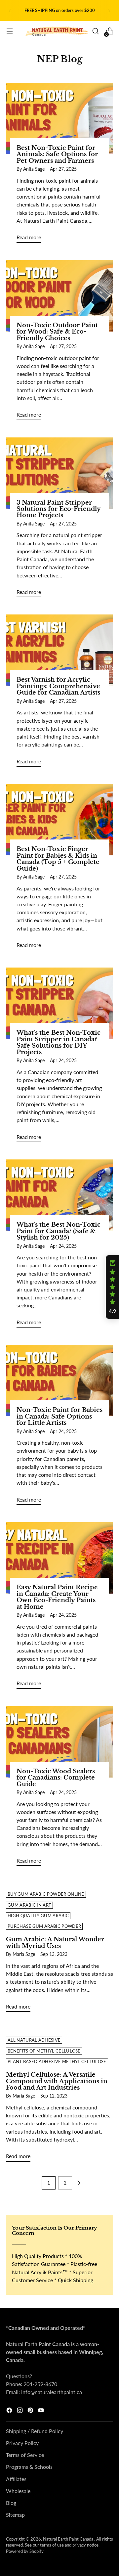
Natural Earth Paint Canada (69, 2539)
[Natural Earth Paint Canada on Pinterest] (31, 2411)
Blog (11, 2503)
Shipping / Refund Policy (35, 2431)
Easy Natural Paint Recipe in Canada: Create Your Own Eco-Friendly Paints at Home (57, 1597)
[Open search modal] (95, 31)
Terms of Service (25, 2455)
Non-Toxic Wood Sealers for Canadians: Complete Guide (56, 1778)
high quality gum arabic (38, 1916)
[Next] (109, 11)
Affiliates (16, 2479)
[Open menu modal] (9, 31)
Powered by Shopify (25, 2551)
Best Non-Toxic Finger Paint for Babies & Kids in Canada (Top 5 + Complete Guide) (58, 859)
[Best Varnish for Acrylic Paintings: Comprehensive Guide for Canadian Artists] (59, 650)
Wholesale (18, 2491)
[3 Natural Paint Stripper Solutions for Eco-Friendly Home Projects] (59, 473)
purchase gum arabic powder (44, 1926)
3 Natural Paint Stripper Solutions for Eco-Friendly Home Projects (59, 509)
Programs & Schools (29, 2467)
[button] (112, 1287)
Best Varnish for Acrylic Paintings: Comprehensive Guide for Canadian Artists (58, 686)
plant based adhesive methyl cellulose (57, 2062)
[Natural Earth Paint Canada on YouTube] (42, 2411)
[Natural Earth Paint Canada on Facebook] (10, 2411)
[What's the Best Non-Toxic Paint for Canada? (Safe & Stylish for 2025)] (59, 1195)
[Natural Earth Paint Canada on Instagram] (20, 2411)
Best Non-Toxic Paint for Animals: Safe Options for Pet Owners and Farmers (57, 154)
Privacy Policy (22, 2443)
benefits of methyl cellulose (44, 2051)
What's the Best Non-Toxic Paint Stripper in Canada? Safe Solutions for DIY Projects (59, 1042)
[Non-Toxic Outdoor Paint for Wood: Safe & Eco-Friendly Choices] (59, 296)
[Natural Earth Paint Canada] (57, 31)
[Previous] (10, 11)
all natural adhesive (34, 2040)
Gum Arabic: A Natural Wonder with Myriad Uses (55, 1943)
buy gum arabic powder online (46, 1894)
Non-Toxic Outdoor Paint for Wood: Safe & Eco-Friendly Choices (57, 332)
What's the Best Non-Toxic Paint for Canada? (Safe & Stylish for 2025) (59, 1231)
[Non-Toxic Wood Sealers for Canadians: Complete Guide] (59, 1742)
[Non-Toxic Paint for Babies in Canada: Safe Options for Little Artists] (59, 1380)
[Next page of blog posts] (79, 2183)
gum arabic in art (29, 1905)
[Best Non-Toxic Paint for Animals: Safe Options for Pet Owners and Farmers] (59, 118)
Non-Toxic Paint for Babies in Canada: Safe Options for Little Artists (59, 1416)
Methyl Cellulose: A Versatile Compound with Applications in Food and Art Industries (57, 2081)
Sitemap (15, 2515)
